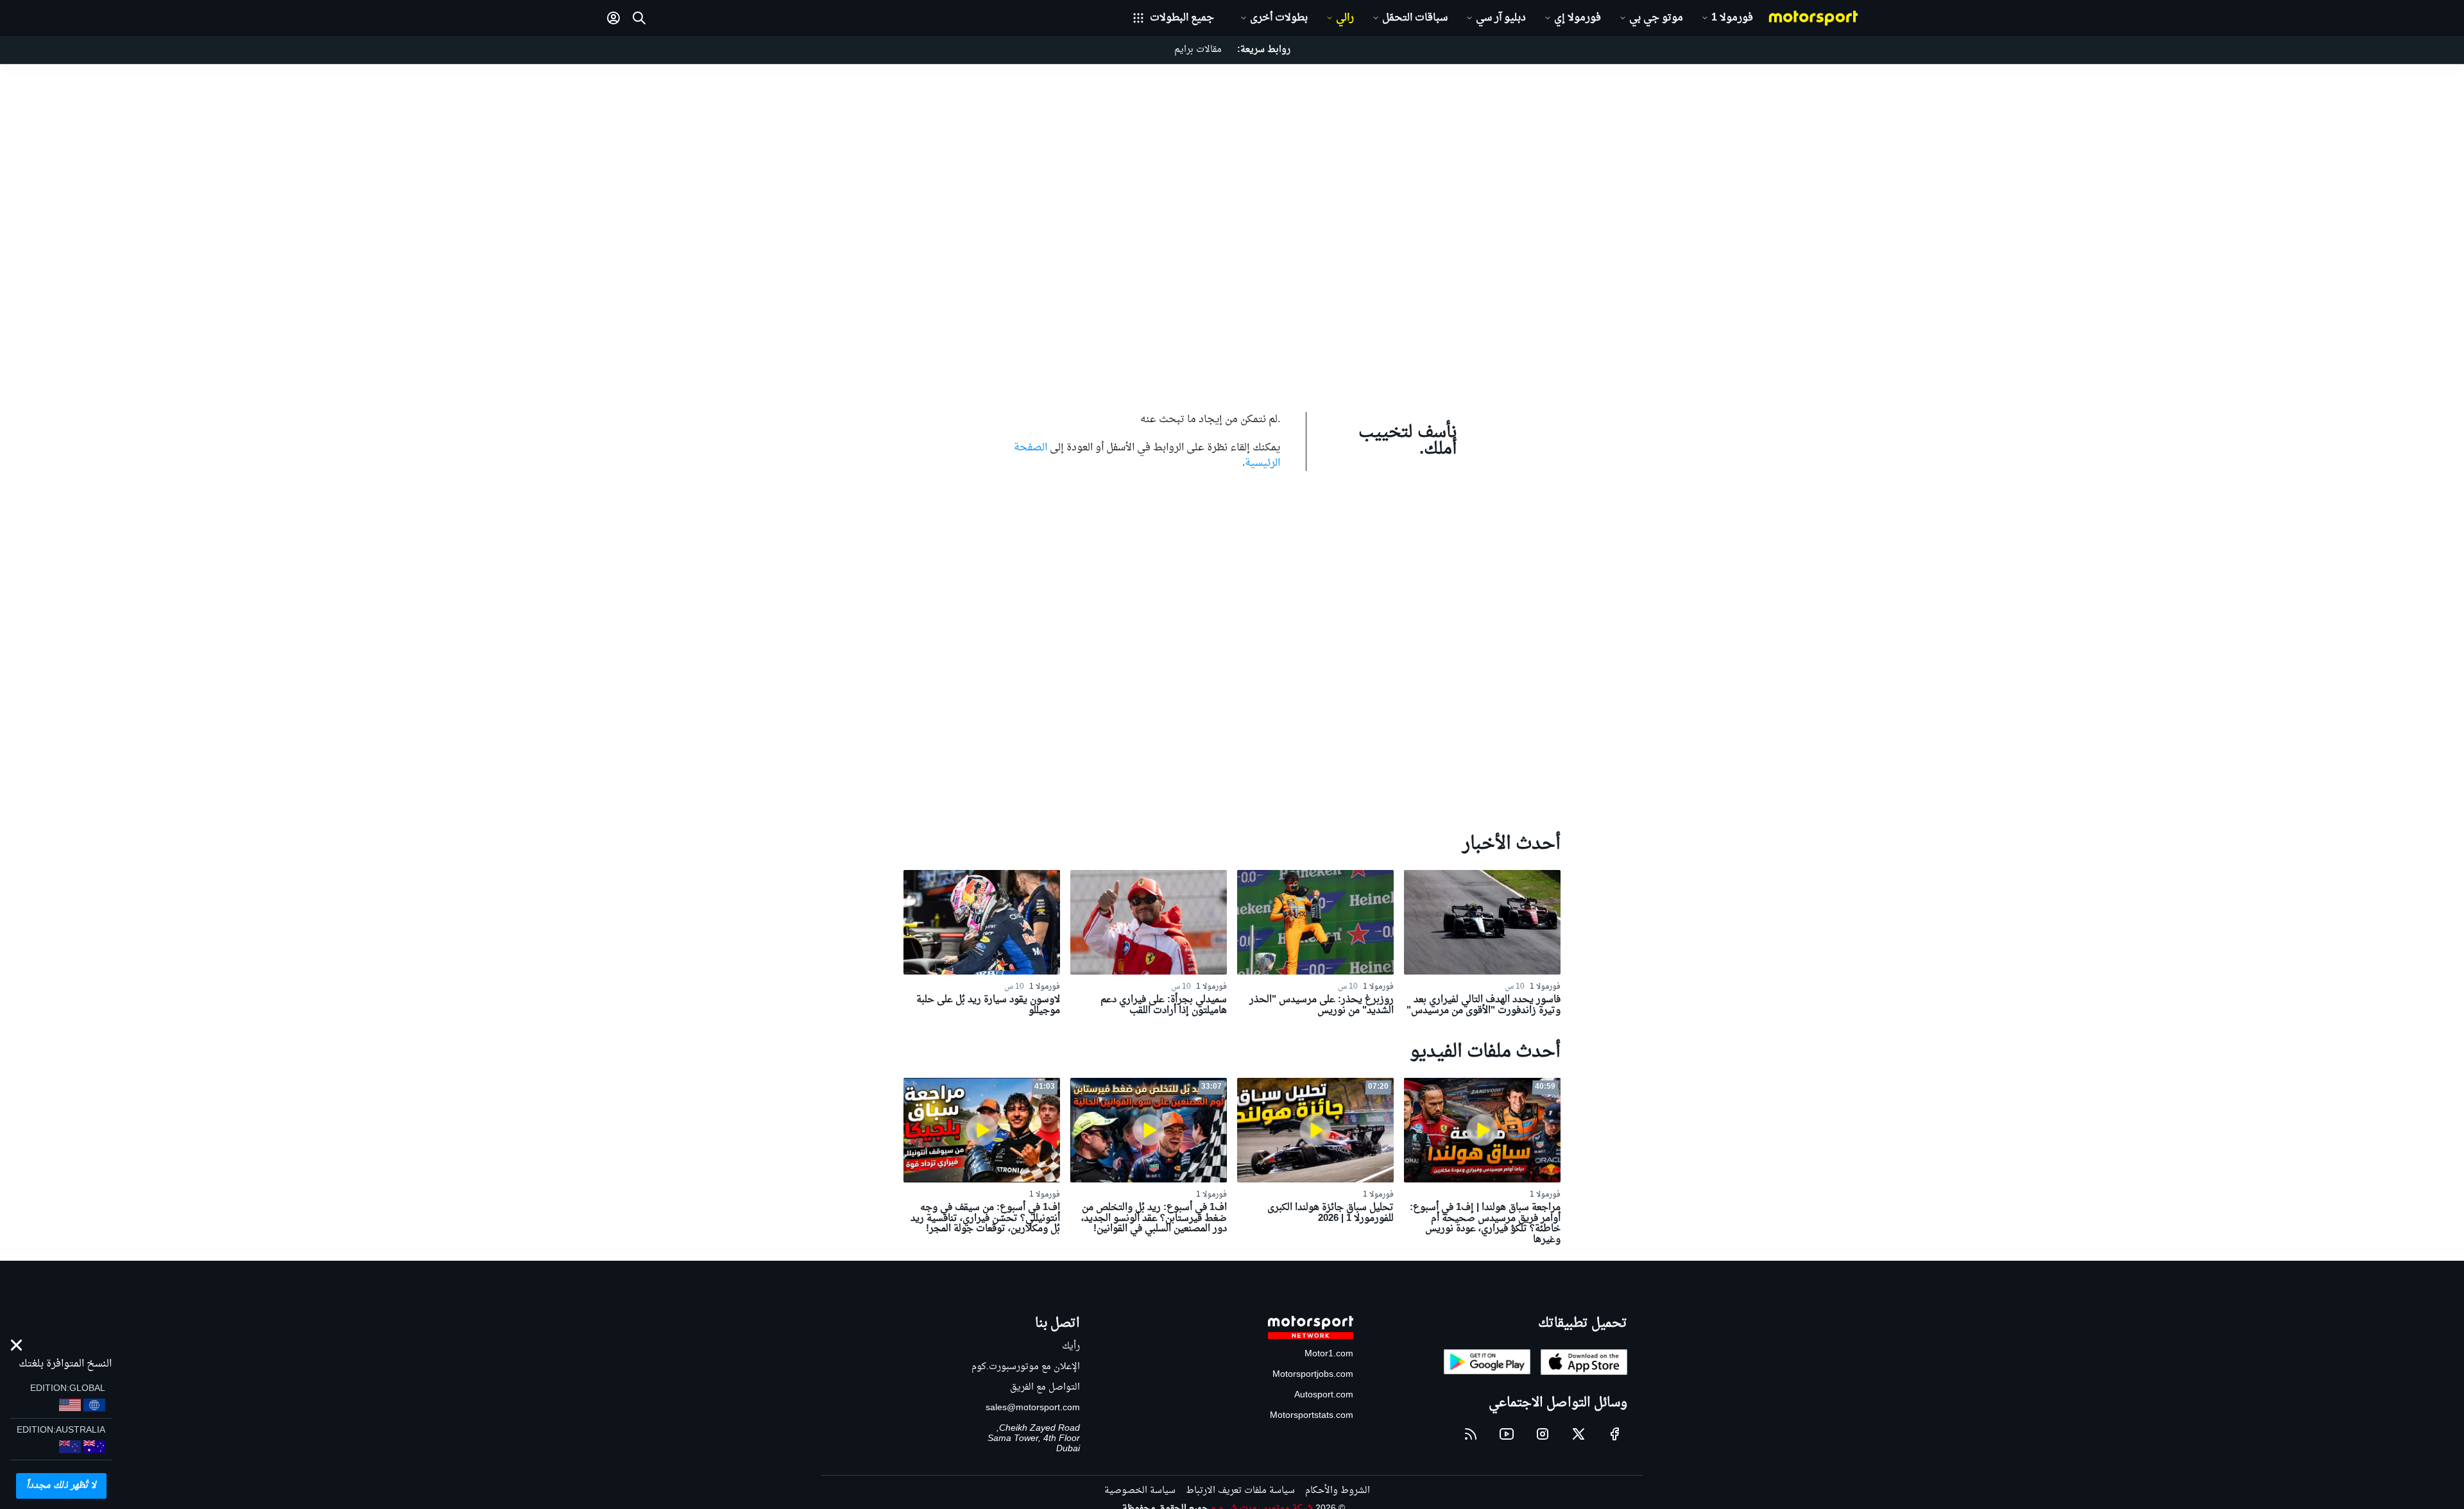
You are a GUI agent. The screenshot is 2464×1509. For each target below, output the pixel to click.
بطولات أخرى (1279, 18)
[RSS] (1471, 1434)
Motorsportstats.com (1312, 1416)
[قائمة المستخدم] (613, 18)
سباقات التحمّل (1415, 18)
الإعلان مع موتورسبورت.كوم (1026, 1367)
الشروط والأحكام (1338, 1491)
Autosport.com (1324, 1395)
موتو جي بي (1656, 18)
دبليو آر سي (1501, 18)
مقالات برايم (1198, 50)
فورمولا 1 (1732, 18)
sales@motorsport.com (1033, 1408)
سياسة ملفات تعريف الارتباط (1240, 1491)
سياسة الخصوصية (1140, 1491)
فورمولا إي (1578, 18)
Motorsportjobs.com (1313, 1375)
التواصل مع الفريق (1045, 1387)
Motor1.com (1329, 1354)
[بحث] (639, 18)
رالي (1345, 18)
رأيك (1071, 1346)
